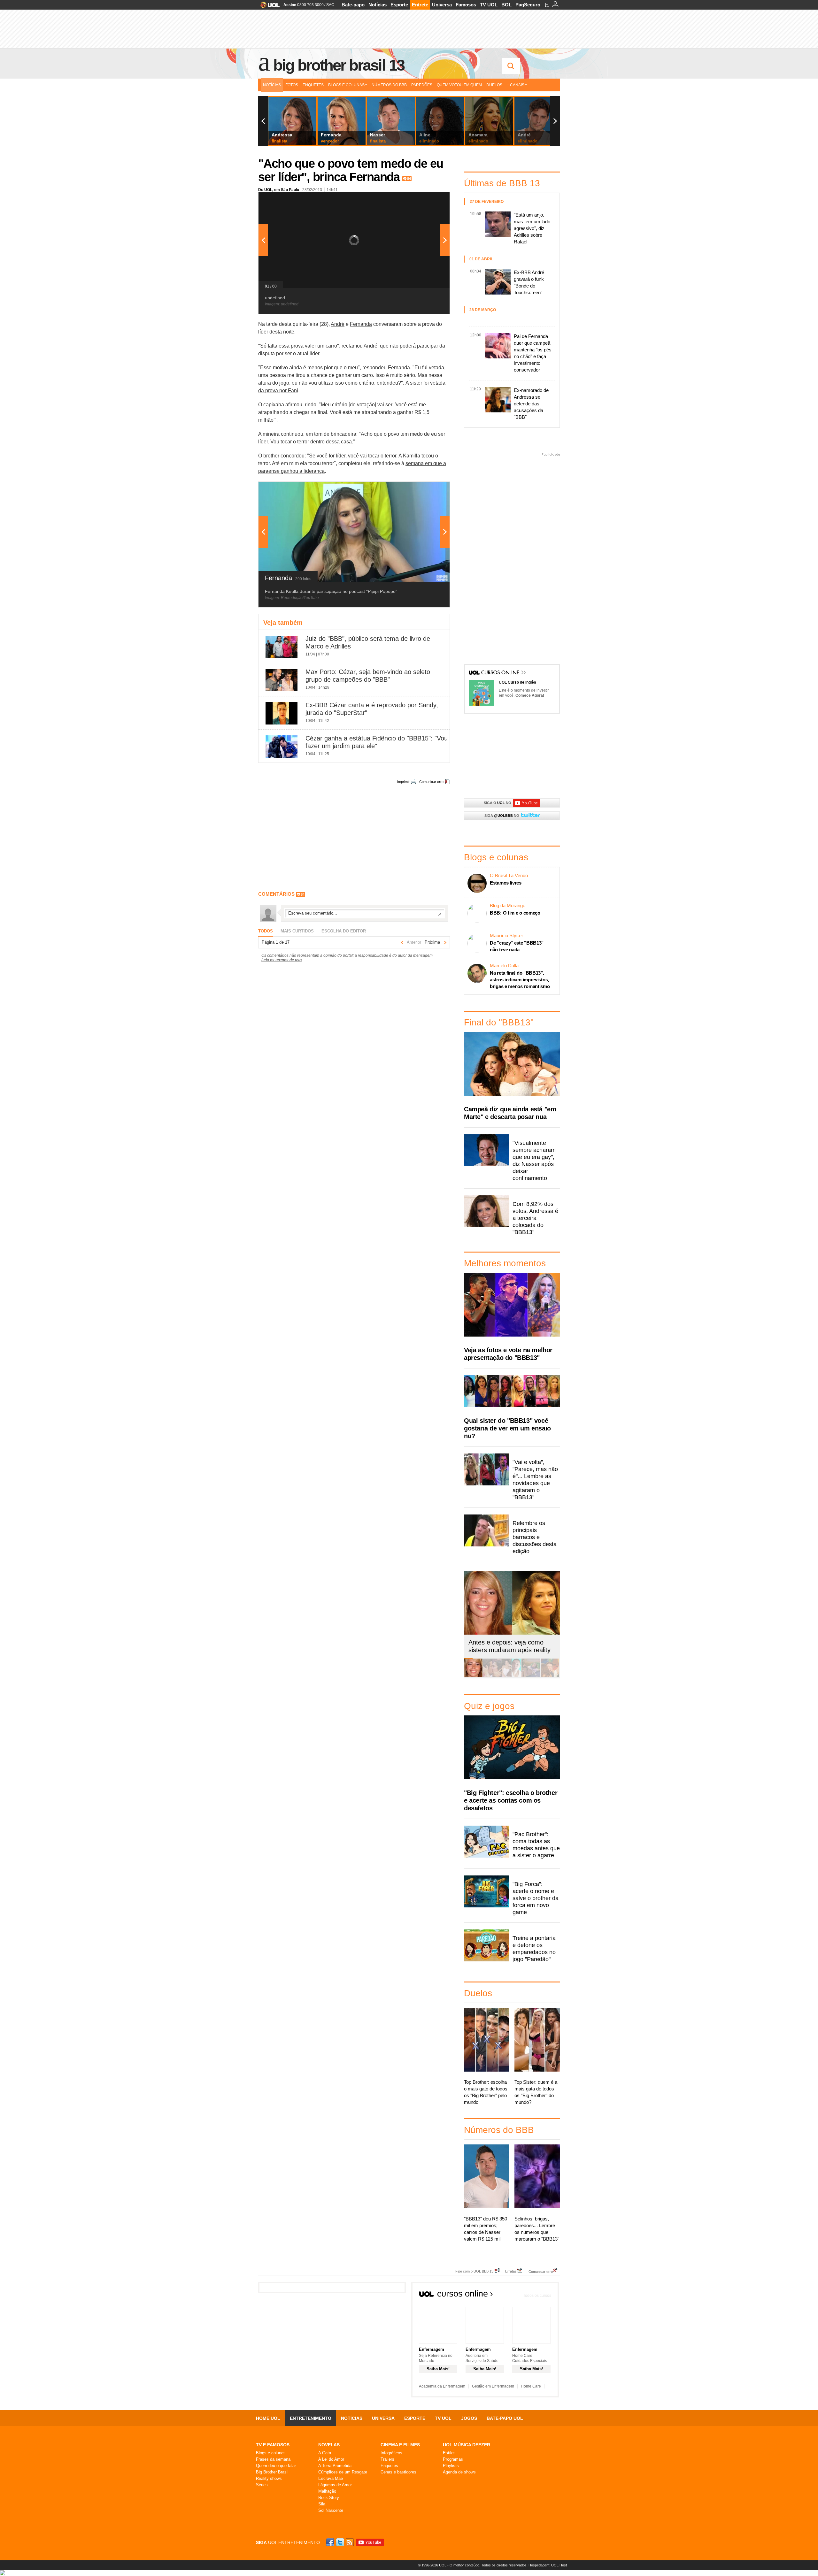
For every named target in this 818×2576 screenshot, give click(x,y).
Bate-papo (353, 5)
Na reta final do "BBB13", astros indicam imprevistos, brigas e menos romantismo (520, 980)
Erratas (511, 2271)
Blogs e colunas (271, 2453)
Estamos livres (506, 883)
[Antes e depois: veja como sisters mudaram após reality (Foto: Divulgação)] (473, 1676)
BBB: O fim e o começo (515, 913)
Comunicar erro (431, 782)
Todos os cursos (537, 2296)
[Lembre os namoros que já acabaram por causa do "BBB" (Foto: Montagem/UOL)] (492, 1676)
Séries (262, 2485)
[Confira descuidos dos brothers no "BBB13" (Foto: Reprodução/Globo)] (531, 1676)
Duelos (494, 85)
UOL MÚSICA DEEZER (467, 2445)
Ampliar (429, 200)
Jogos (469, 2418)
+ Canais (516, 85)
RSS (350, 2542)
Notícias (378, 5)
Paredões (422, 85)
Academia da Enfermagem (442, 2386)
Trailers (387, 2459)
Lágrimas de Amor (335, 2485)
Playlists (451, 2466)
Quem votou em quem (459, 85)
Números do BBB (389, 85)
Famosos (466, 5)
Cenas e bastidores (398, 2472)
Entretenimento (311, 2418)
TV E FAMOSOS (273, 2445)
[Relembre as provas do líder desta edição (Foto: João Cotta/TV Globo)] (550, 1676)
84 (409, 179)
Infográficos (391, 2453)
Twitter (341, 2542)
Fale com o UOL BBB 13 (474, 2271)
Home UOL (268, 2418)
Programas (453, 2459)
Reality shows (269, 2478)
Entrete (420, 5)
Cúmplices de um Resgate (343, 2472)
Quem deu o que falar (276, 2466)
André (338, 324)
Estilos (449, 2453)
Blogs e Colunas (346, 85)
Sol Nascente (331, 2510)
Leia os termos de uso (282, 960)
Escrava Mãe (331, 2478)
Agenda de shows (459, 2472)
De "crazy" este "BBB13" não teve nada (517, 946)
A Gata (325, 2453)
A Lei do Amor (331, 2459)
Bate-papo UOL (505, 2418)
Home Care (531, 2386)
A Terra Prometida (335, 2466)
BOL (506, 5)
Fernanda (361, 324)
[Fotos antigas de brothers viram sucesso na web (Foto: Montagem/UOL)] (512, 1676)
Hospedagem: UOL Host (548, 2565)
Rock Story (329, 2498)
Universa (442, 5)
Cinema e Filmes (400, 2445)
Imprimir (403, 782)
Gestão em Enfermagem (493, 2386)
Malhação (327, 2491)
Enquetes (313, 85)
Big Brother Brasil (272, 2472)
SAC (330, 5)
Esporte (399, 5)
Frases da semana (273, 2459)
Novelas (329, 2445)
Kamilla (412, 456)
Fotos (292, 85)
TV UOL (489, 5)
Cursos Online (501, 673)
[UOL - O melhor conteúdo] (268, 7)
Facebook (331, 2542)
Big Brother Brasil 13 (339, 65)
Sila (322, 2504)
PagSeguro (528, 5)
